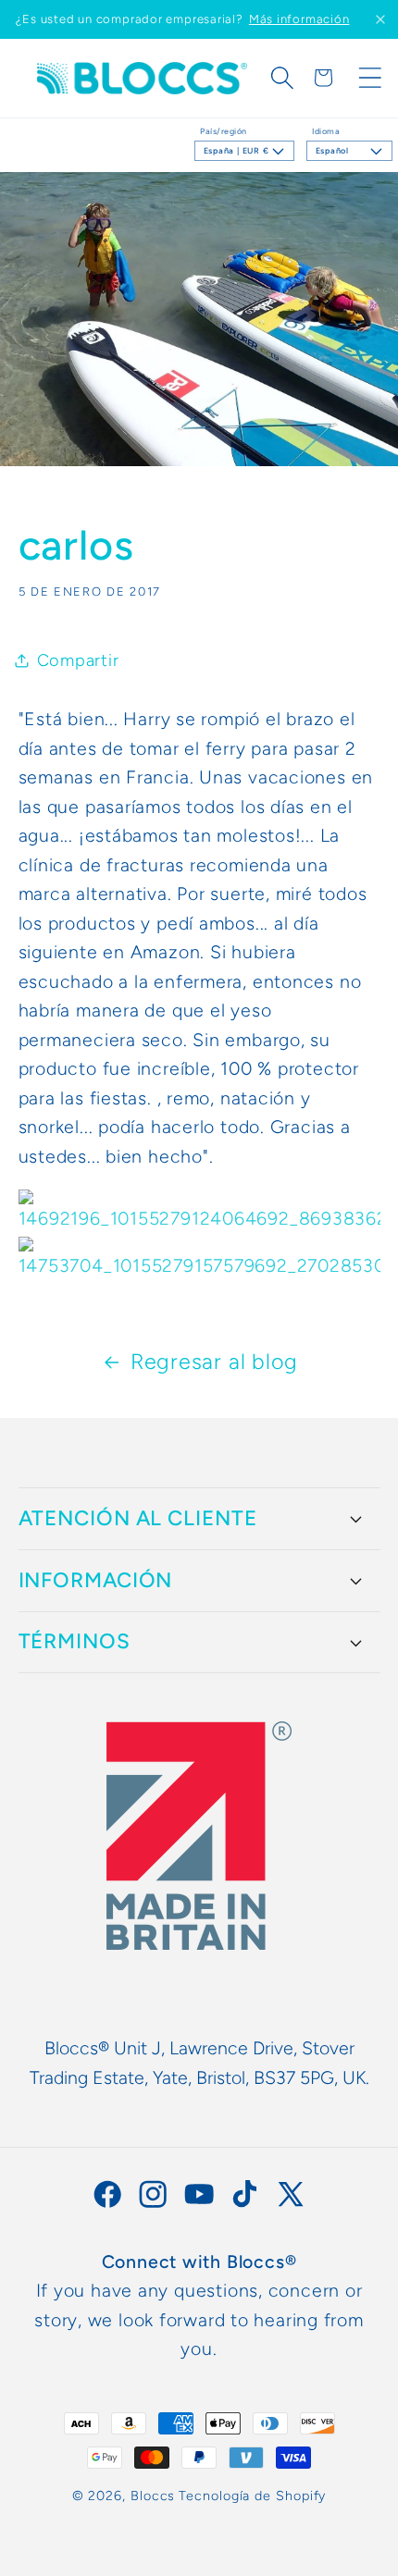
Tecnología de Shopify (252, 2496)
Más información (299, 19)
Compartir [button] (78, 660)
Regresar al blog (214, 1362)
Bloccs (153, 2496)
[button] (282, 78)
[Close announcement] (380, 19)
